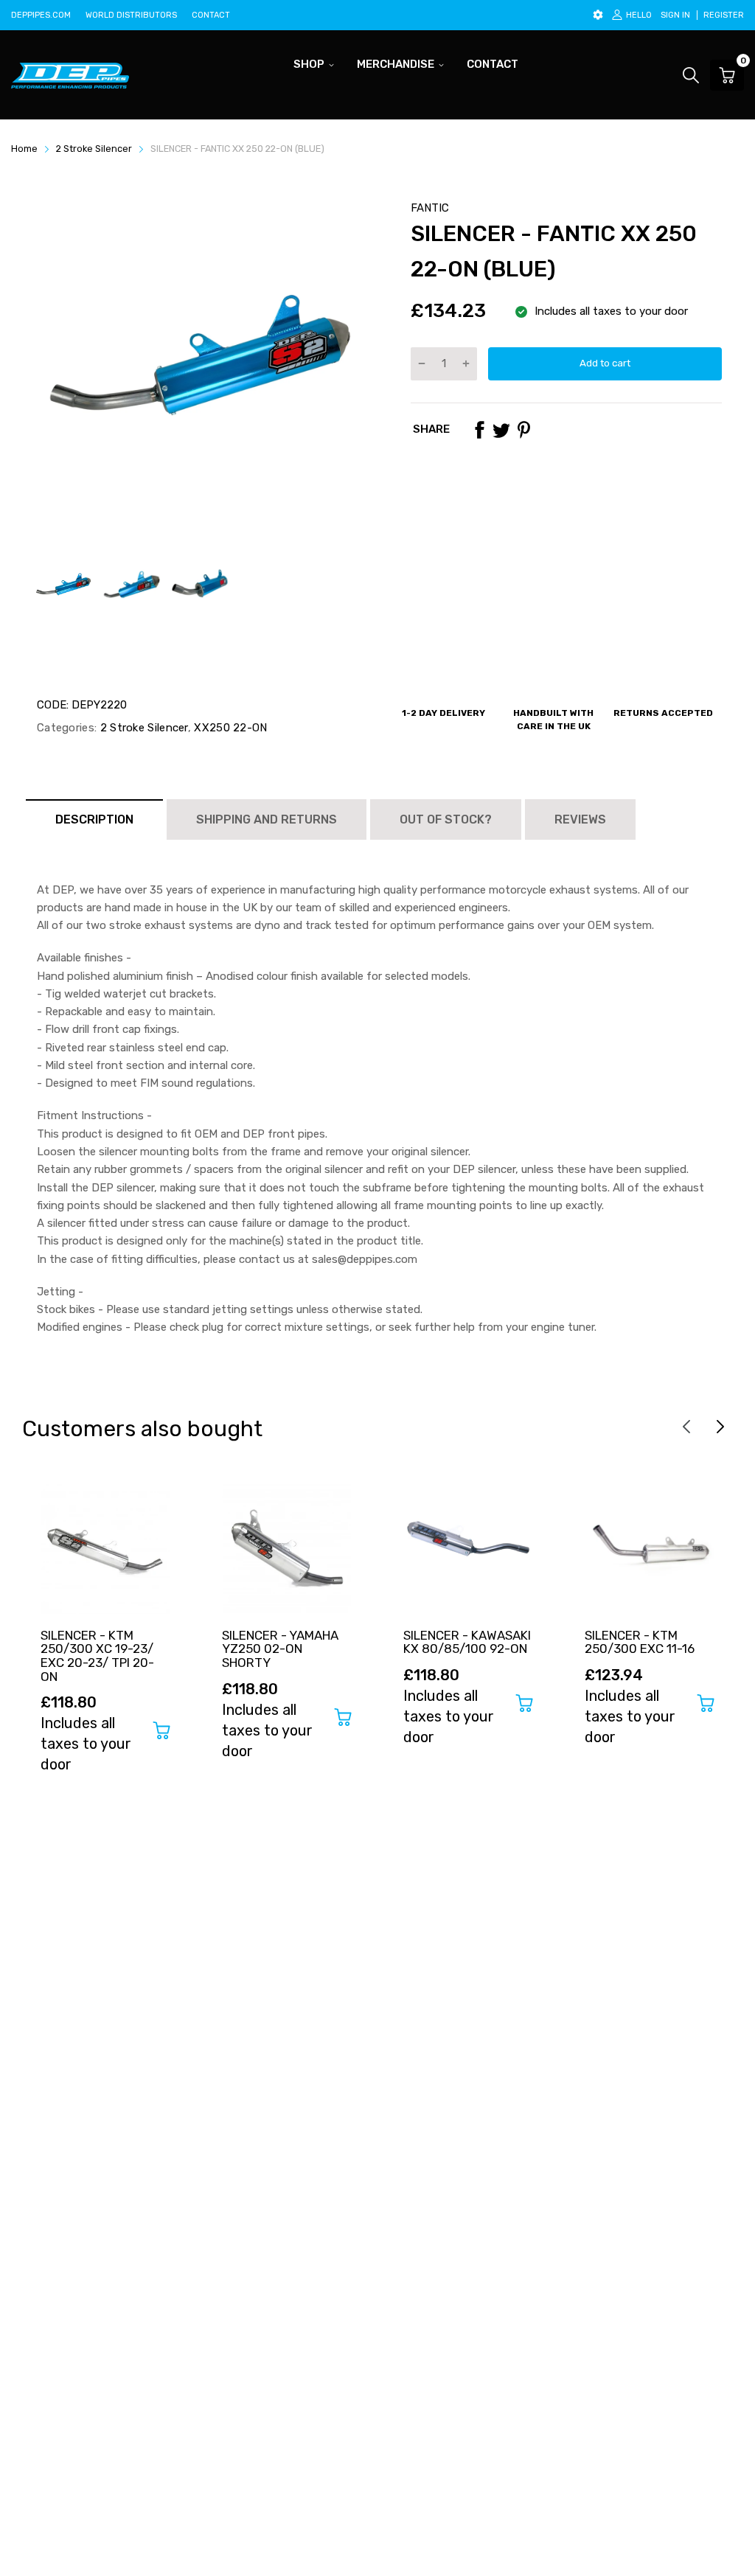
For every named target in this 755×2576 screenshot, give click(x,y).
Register (724, 15)
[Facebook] (479, 430)
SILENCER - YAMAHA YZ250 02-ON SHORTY (280, 1649)
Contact (211, 15)
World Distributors (131, 15)
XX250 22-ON (229, 728)
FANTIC (430, 208)
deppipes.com (41, 15)
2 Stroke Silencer (142, 728)
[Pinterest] (523, 430)
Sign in (675, 15)
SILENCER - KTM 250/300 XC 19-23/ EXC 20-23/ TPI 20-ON (97, 1656)
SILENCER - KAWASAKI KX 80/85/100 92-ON (467, 1642)
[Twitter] (501, 430)
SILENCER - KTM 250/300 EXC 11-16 (640, 1642)
